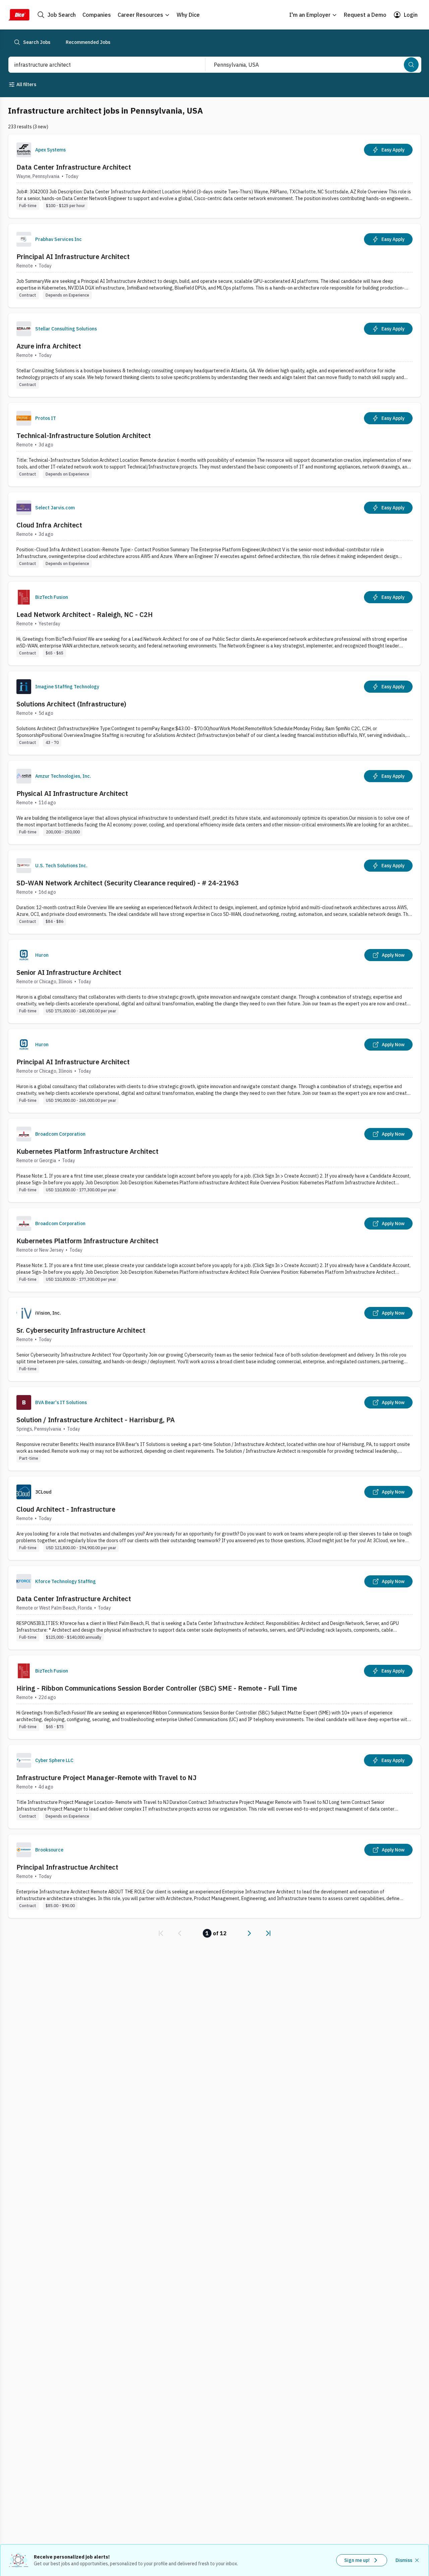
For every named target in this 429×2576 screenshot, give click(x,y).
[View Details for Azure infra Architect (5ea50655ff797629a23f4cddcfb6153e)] (214, 355)
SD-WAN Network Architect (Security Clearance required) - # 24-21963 (128, 883)
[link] (161, 1933)
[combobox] (100, 65)
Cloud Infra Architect (49, 525)
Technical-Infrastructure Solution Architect (84, 435)
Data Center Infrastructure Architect (74, 167)
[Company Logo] (24, 150)
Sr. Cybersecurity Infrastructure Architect (81, 1330)
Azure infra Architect (49, 346)
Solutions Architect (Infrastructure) (71, 704)
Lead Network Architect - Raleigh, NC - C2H (85, 614)
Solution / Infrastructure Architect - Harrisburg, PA (96, 1420)
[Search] (411, 65)
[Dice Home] (19, 15)
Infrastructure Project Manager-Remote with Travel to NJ (106, 1778)
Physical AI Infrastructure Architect (72, 793)
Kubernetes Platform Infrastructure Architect (87, 1151)
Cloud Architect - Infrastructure (66, 1509)
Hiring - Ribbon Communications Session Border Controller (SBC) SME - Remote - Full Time (157, 1688)
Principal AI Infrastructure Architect (73, 257)
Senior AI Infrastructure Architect (69, 972)
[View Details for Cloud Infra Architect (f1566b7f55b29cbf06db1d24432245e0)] (214, 534)
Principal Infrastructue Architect (67, 1867)
